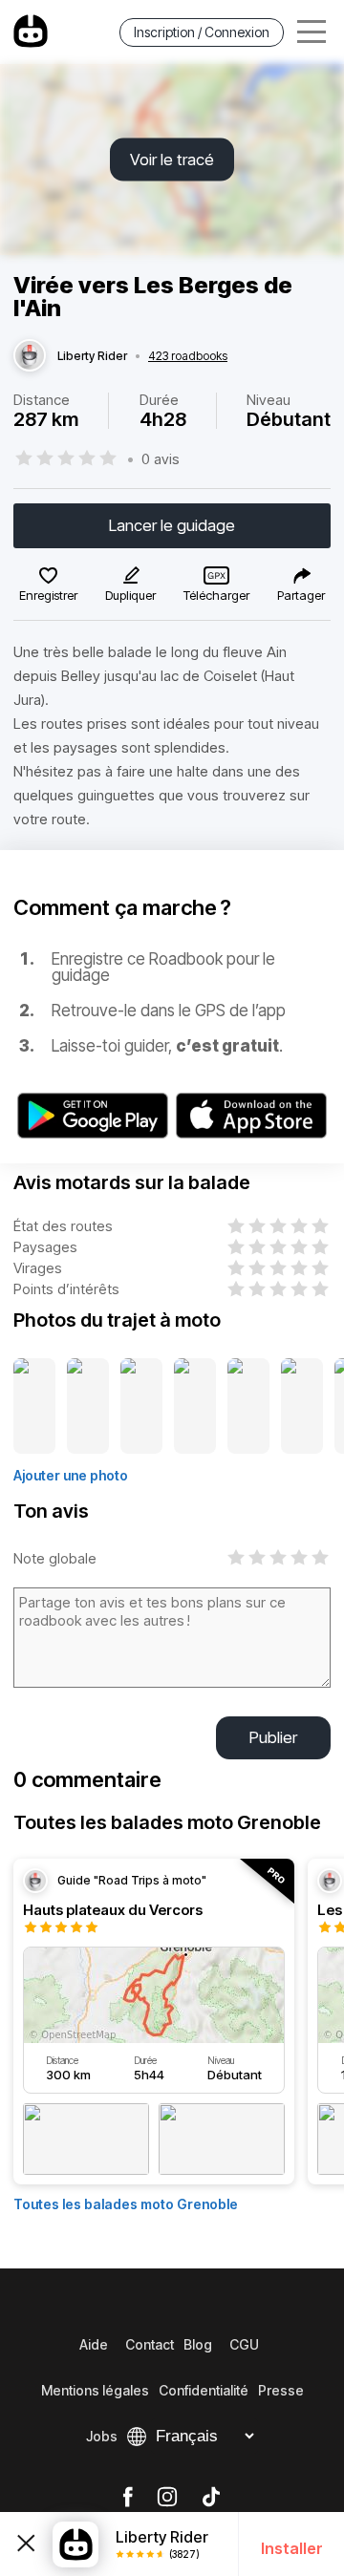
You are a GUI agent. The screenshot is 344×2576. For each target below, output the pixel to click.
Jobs (102, 2436)
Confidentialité (204, 2390)
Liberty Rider (92, 356)
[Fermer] (26, 2544)
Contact (150, 2344)
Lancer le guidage (172, 525)
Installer (292, 2548)
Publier (273, 1737)
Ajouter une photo (71, 1475)
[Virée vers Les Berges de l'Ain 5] (248, 1407)
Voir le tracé (172, 160)
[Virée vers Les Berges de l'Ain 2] (88, 1407)
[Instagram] (167, 2498)
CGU (244, 2344)
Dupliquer (130, 595)
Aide (94, 2344)
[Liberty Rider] (30, 356)
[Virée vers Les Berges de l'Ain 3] (141, 1407)
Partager (301, 595)
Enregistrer (48, 595)
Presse (281, 2390)
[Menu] (312, 32)
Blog (198, 2344)
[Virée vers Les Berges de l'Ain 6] (302, 1407)
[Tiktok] (211, 2498)
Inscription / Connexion (202, 32)
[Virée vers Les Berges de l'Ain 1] (34, 1407)
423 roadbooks (188, 356)
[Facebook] (128, 2498)
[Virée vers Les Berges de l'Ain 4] (195, 1407)
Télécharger (216, 595)
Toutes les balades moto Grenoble (126, 2204)
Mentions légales (95, 2390)
